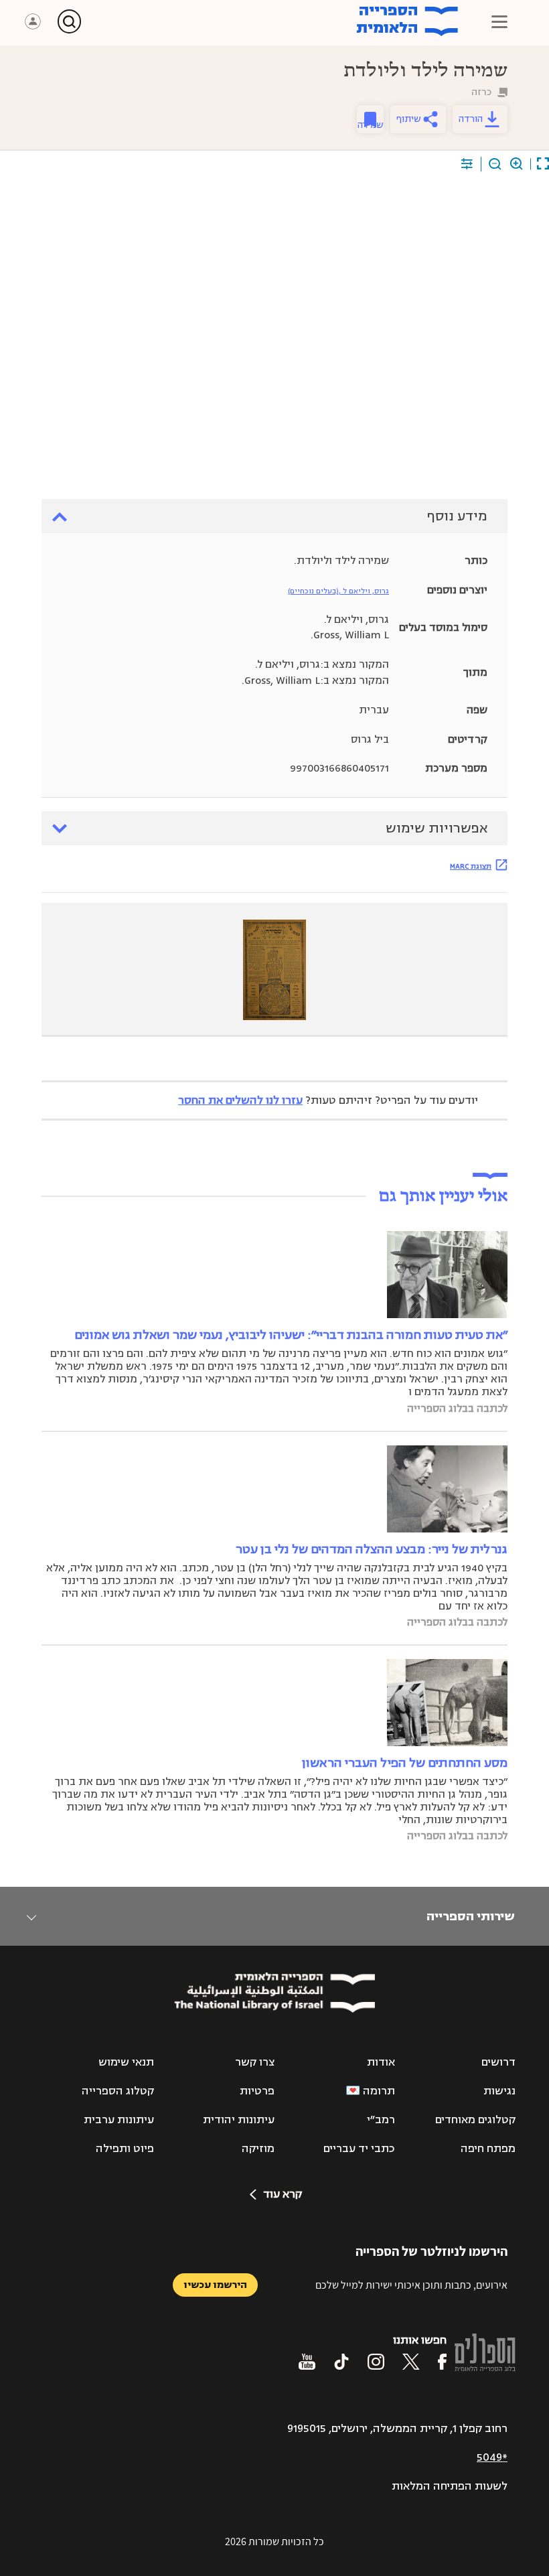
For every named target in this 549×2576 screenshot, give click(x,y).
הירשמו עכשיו (215, 2285)
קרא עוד (283, 2194)
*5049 (492, 2457)
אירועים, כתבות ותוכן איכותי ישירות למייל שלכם (411, 2285)
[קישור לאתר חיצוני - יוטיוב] (307, 2362)
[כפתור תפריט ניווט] (499, 21)
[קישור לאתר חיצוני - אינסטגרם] (376, 2362)
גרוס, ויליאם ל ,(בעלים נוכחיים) (338, 591)
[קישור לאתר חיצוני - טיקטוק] (341, 2362)
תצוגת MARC (471, 866)
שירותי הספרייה (470, 1916)
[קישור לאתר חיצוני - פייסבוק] (442, 2362)
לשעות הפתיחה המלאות (450, 2486)
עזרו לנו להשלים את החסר (240, 1100)
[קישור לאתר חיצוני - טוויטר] (411, 2362)
